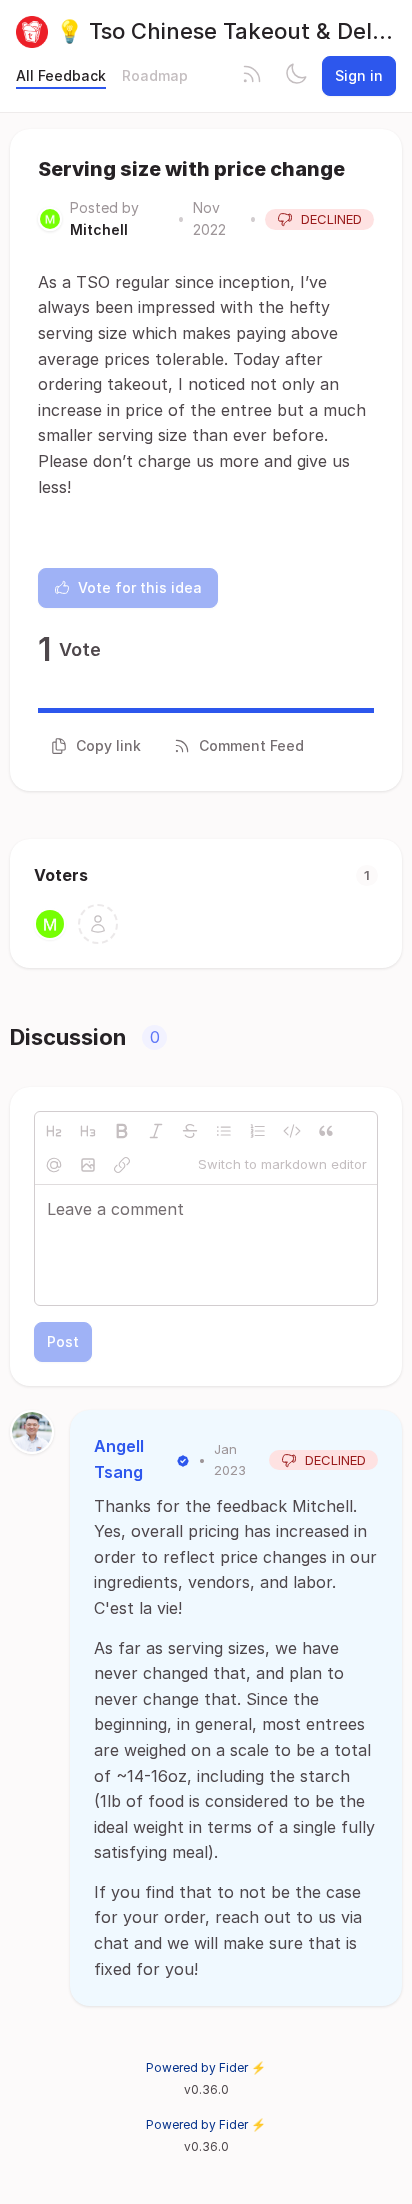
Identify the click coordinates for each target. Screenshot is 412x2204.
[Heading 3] (88, 1131)
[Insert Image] (88, 1165)
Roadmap (155, 75)
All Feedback (61, 75)
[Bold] (122, 1131)
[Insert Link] (122, 1165)
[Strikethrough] (190, 1131)
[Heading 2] (54, 1131)
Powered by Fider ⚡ (206, 2067)
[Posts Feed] (252, 76)
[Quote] (326, 1131)
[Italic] (156, 1131)
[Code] (292, 1131)
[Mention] (54, 1165)
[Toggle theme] (296, 76)
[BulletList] (224, 1131)
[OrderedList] (258, 1131)
